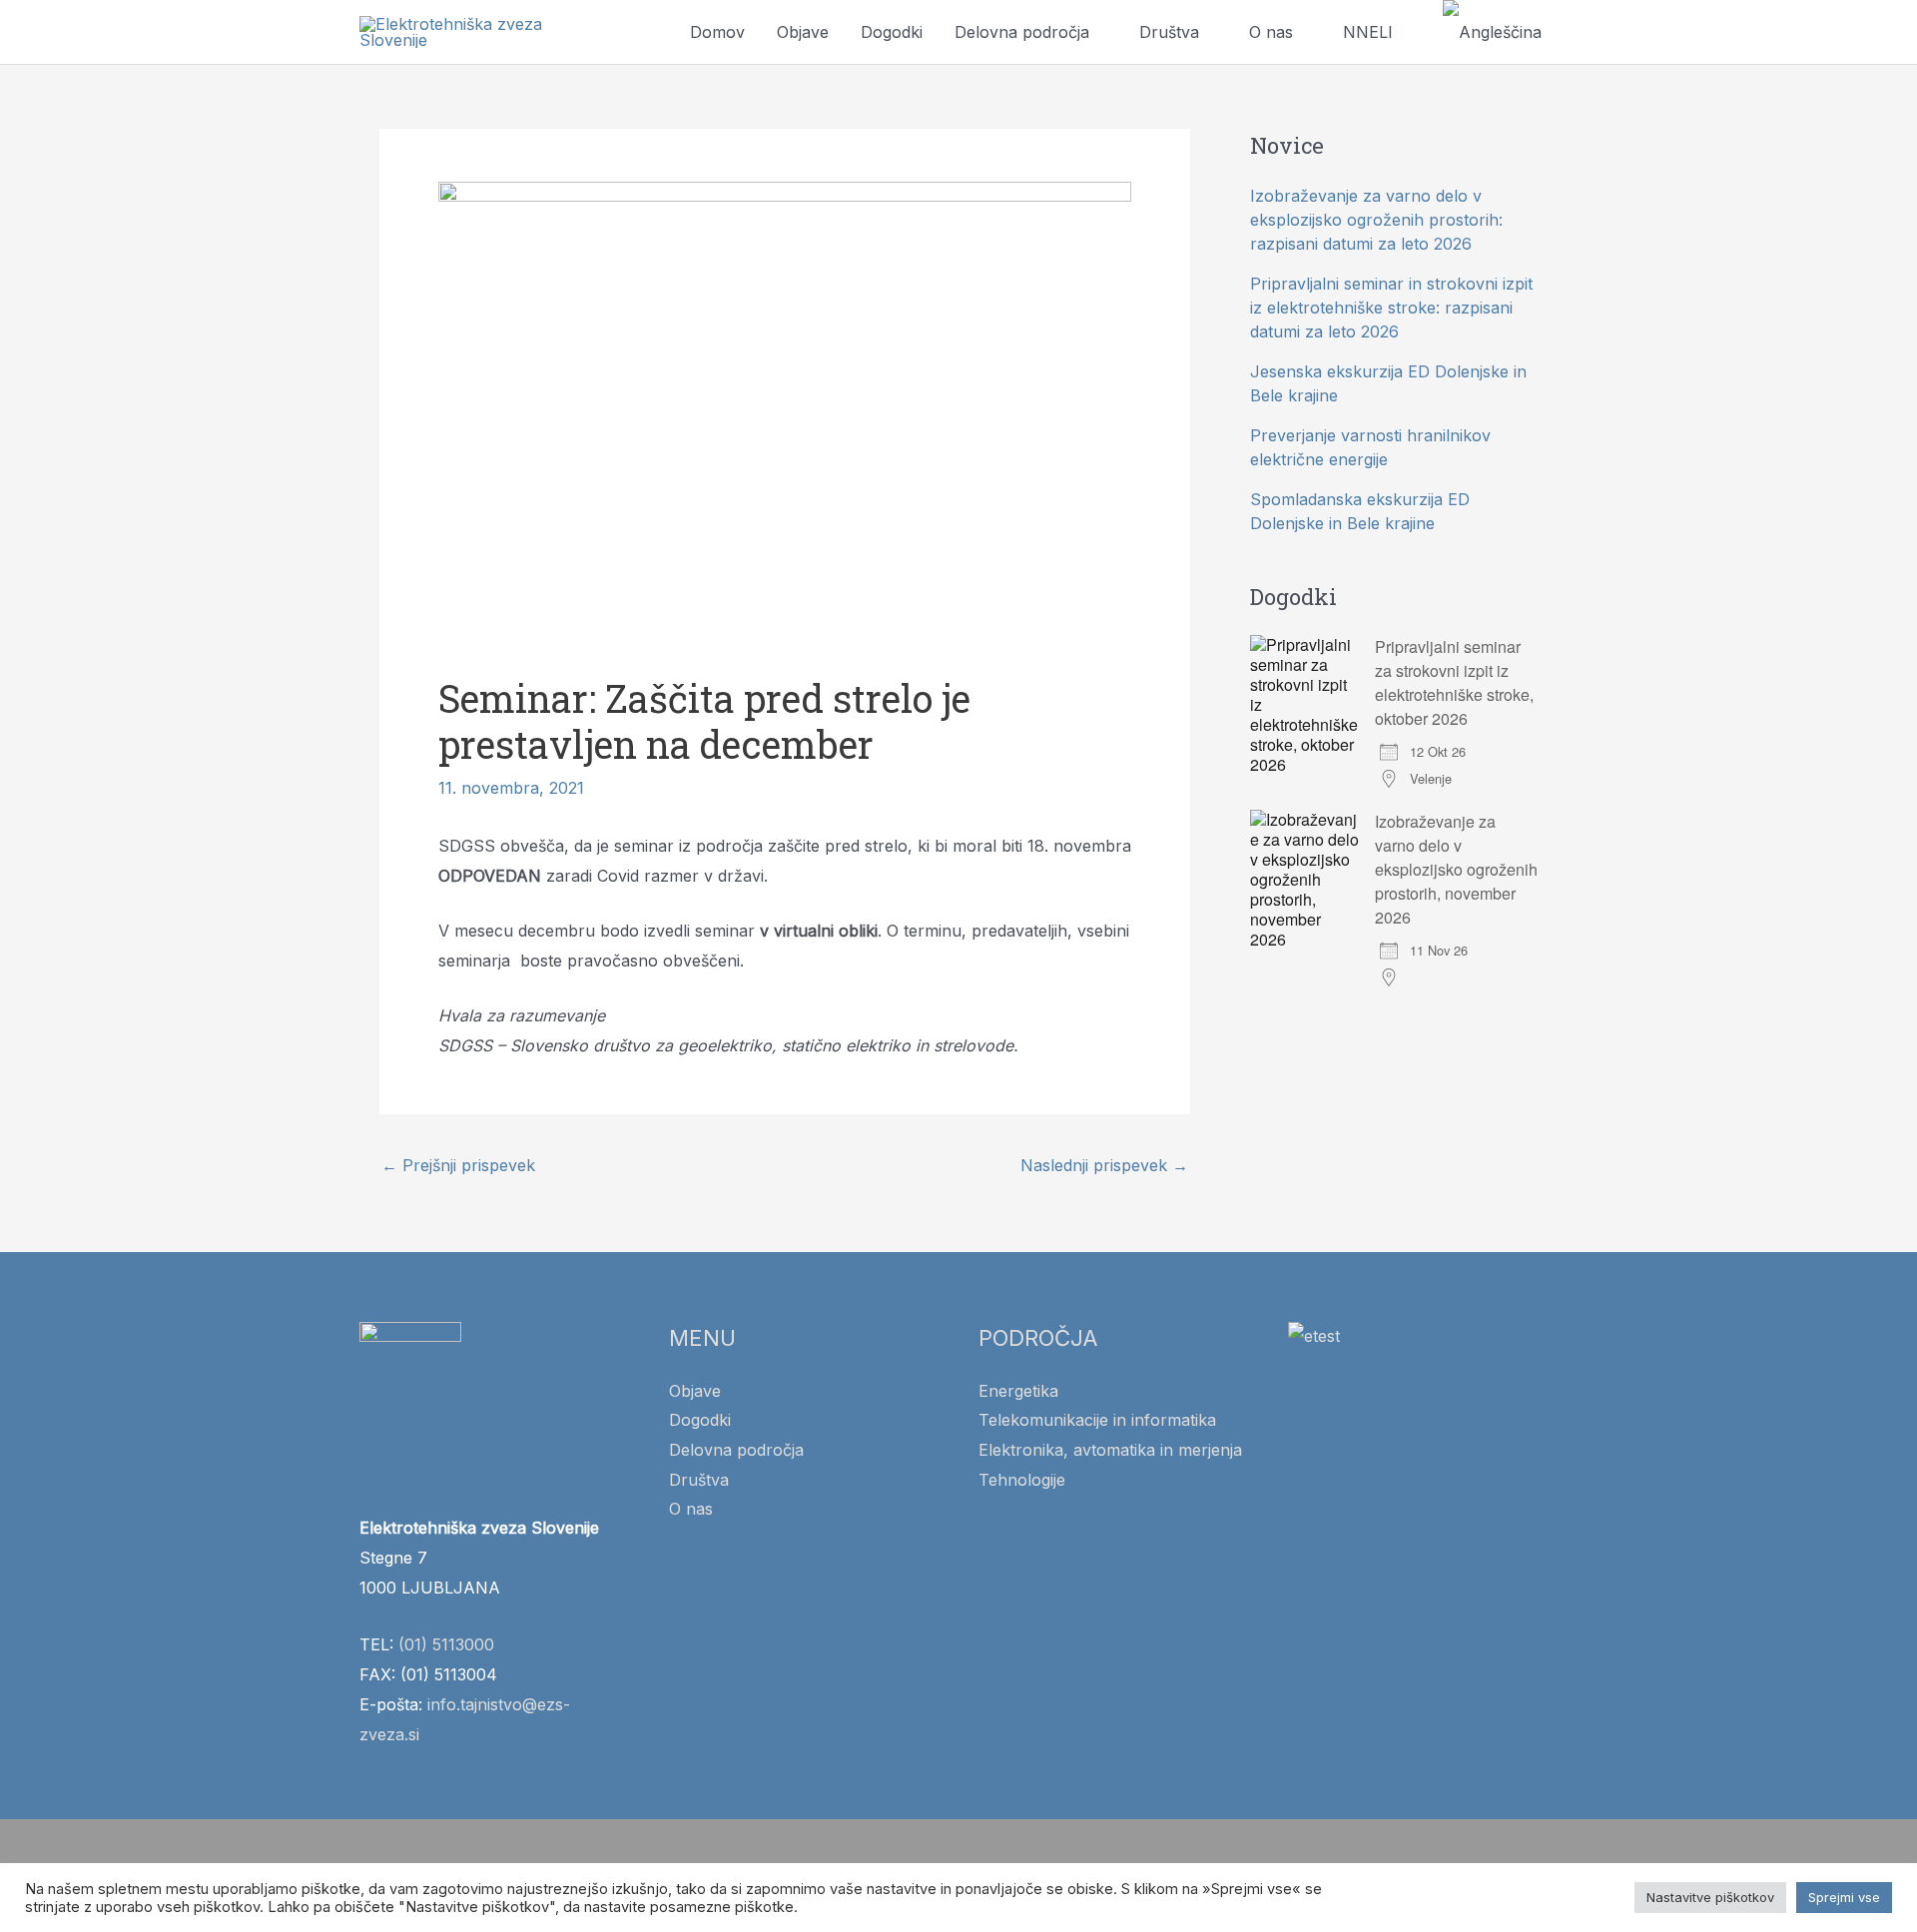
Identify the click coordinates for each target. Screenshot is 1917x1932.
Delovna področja (1022, 32)
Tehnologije (1022, 1480)
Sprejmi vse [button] (1844, 1897)
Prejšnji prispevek (458, 1165)
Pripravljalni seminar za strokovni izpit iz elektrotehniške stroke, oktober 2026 (1454, 682)
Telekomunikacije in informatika (1097, 1420)
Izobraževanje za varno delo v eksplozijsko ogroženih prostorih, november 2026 (1456, 869)
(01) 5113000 (446, 1644)
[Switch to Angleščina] (1492, 32)
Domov (717, 32)
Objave (803, 32)
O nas (1271, 32)
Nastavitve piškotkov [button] (1710, 1897)
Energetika (1018, 1391)
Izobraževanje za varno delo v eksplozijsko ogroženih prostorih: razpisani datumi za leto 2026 (1376, 220)
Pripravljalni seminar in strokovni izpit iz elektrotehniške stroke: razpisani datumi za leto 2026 (1391, 308)
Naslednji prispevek (1104, 1165)
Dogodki (892, 32)
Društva (1169, 32)
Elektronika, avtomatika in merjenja (1110, 1450)
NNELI (1368, 32)
